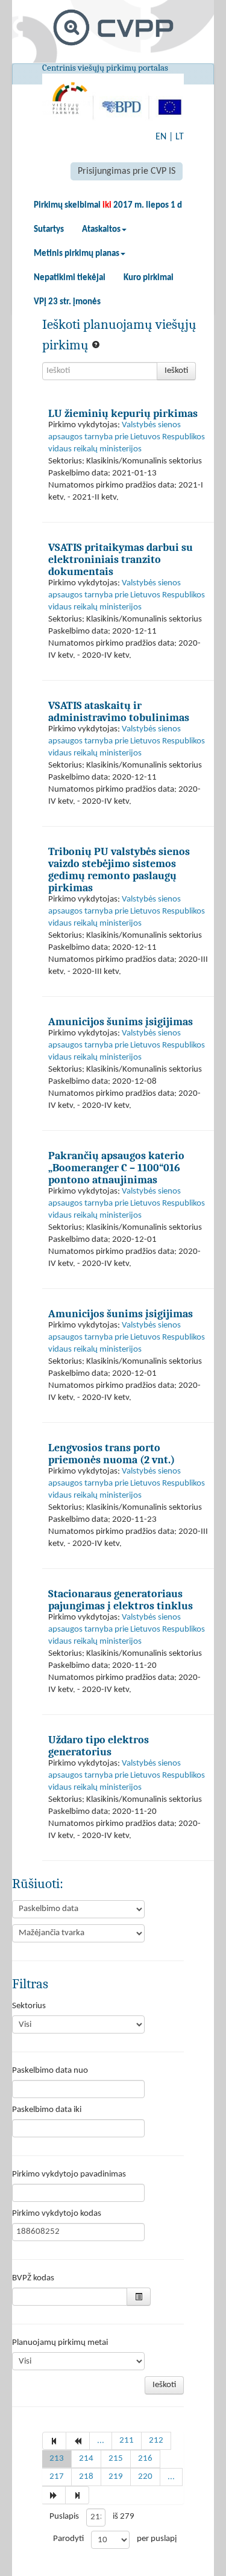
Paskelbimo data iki (47, 2110)
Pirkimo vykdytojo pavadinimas (69, 2174)
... (101, 2441)
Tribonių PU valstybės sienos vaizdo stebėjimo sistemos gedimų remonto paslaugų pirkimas (119, 870)
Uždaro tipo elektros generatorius (99, 1746)
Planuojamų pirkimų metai (60, 2343)
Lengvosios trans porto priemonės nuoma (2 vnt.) (111, 1454)
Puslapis (64, 2517)
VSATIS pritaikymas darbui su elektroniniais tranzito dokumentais (121, 559)
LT (180, 137)
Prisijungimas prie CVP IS (127, 171)
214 (86, 2459)
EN (161, 137)
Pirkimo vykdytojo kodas (57, 2214)
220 (145, 2477)
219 (116, 2477)
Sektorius (29, 2006)
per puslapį (157, 2539)
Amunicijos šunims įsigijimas (121, 1022)
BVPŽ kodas (33, 2278)
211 (127, 2441)
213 (57, 2459)
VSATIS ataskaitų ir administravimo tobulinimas (119, 711)
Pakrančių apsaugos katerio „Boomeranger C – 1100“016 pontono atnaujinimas (116, 1168)
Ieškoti (176, 371)
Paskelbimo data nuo (50, 2071)
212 (156, 2441)
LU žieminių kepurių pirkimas (123, 413)
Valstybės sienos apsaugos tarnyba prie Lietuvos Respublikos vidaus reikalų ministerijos (127, 437)
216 (145, 2459)
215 (116, 2459)
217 (57, 2477)
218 (86, 2477)
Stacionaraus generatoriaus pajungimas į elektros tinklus (121, 1600)
